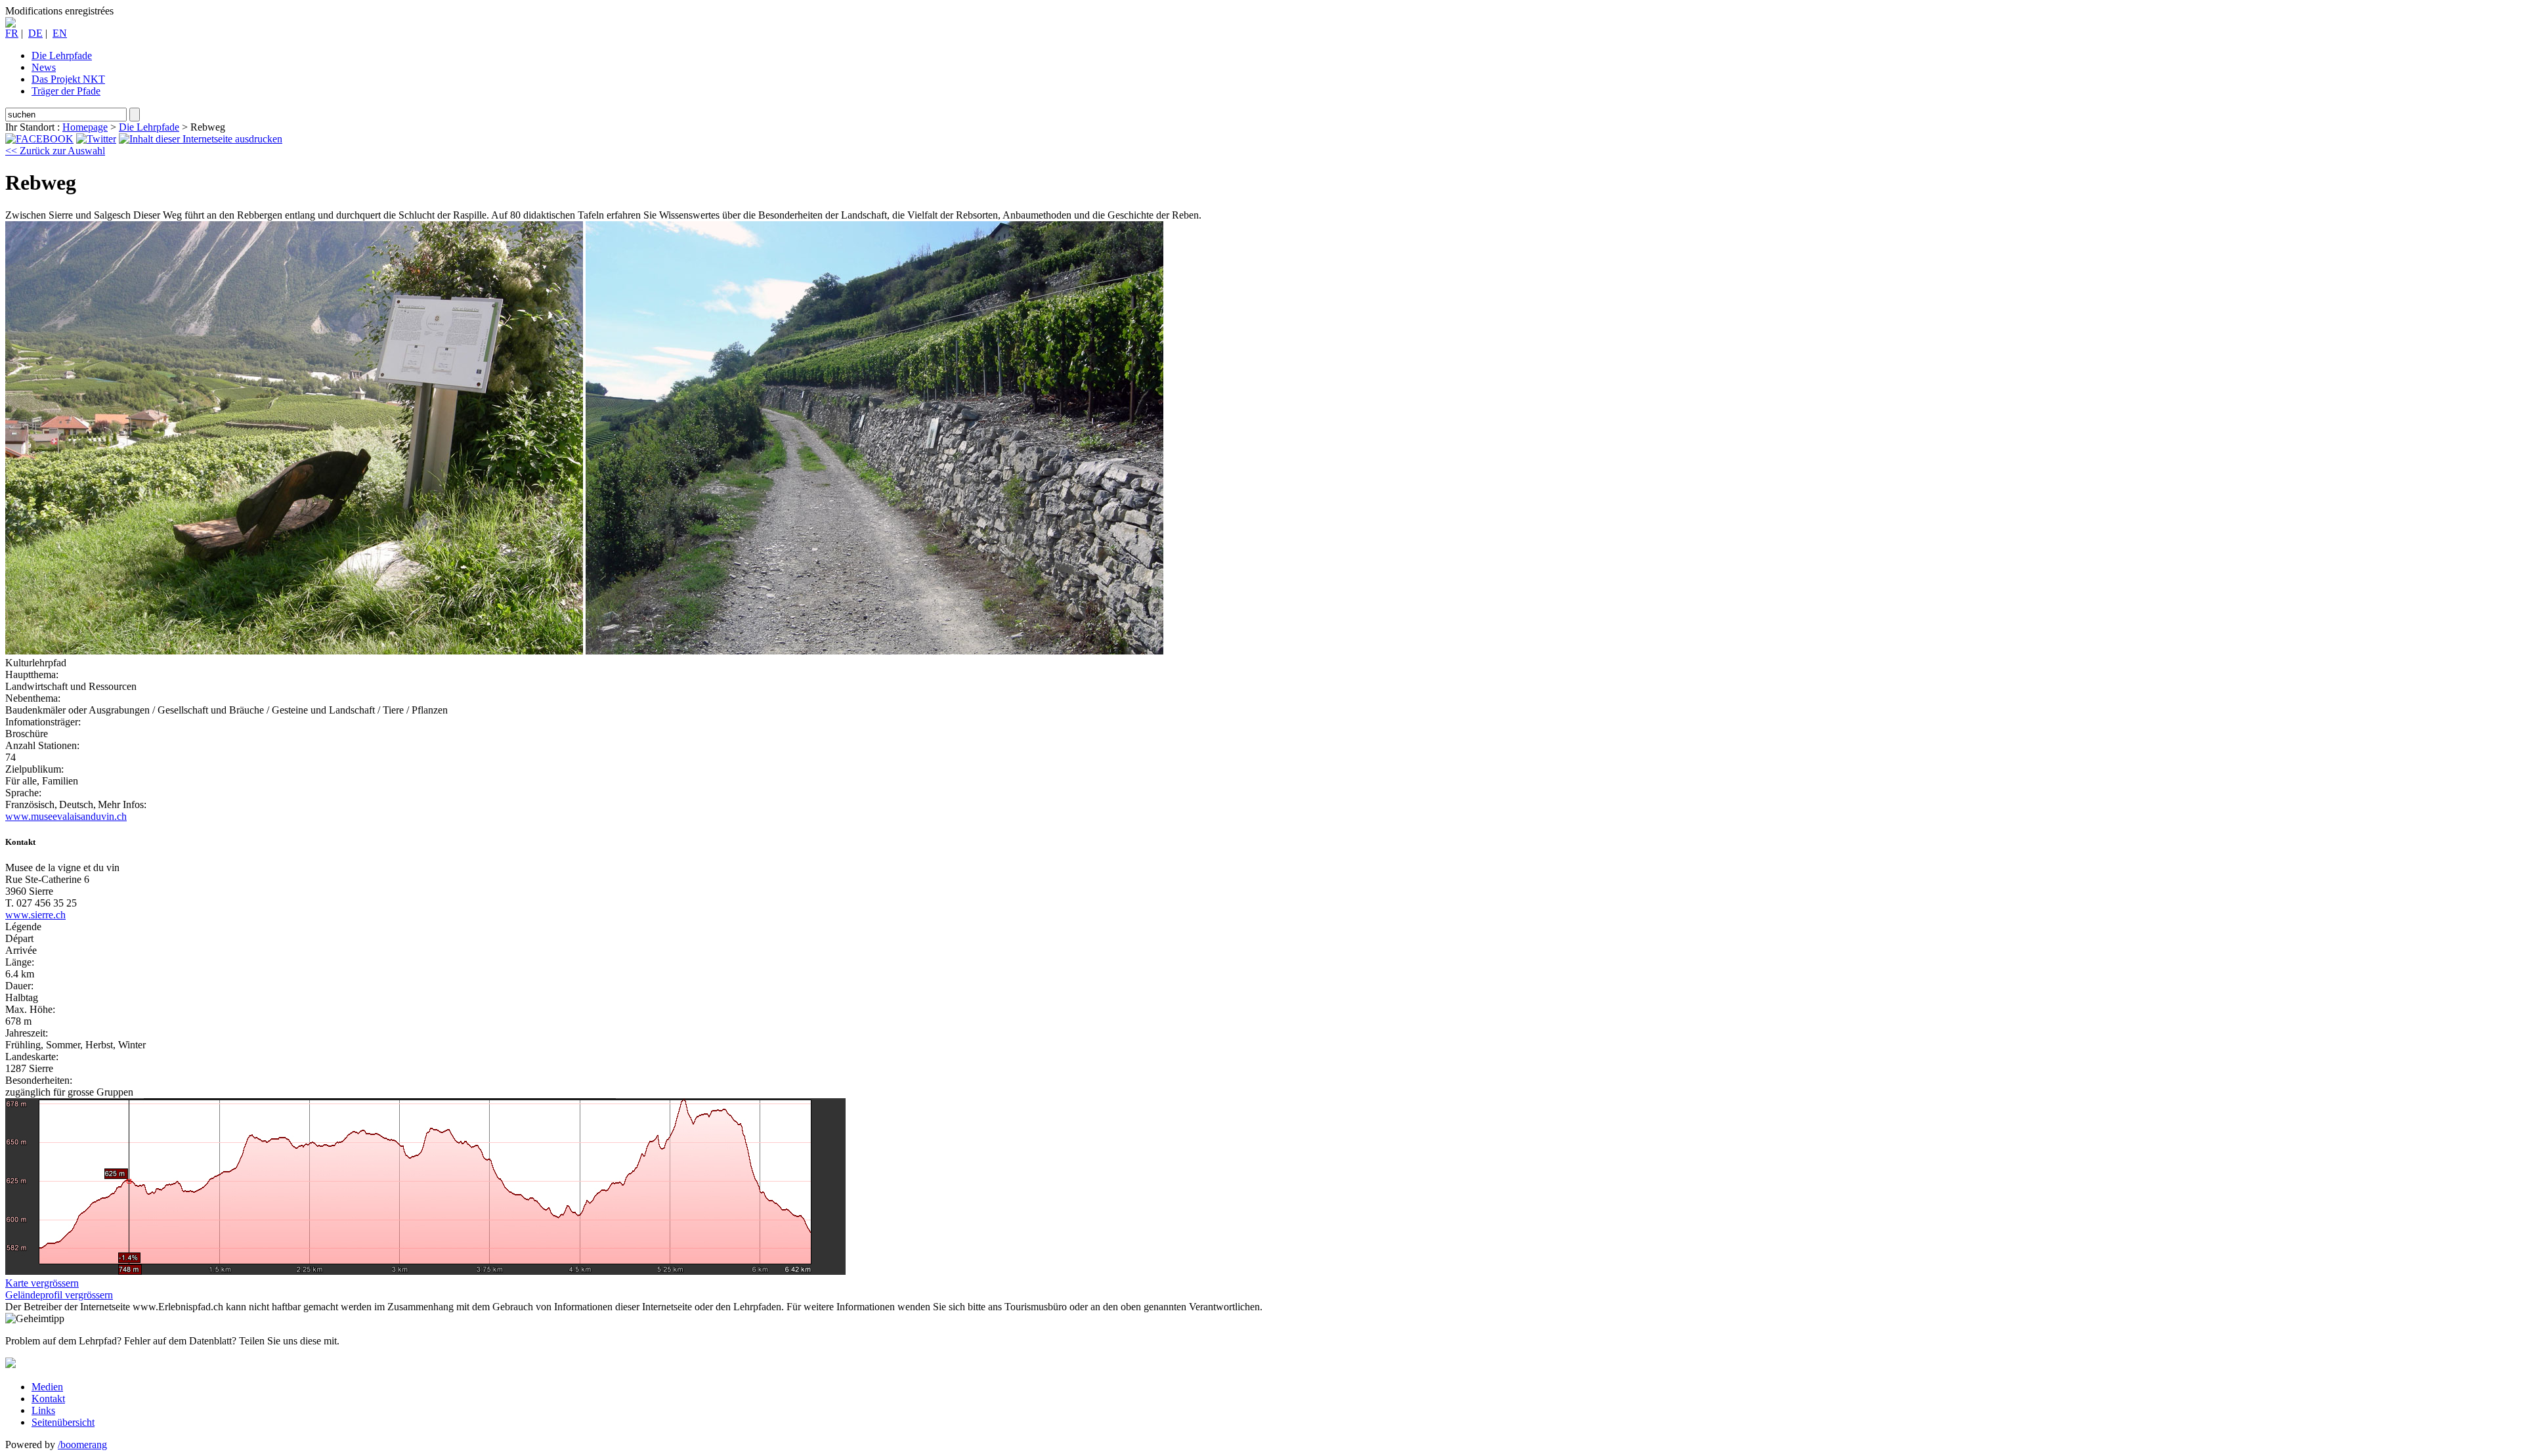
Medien (47, 1387)
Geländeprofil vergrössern (59, 1295)
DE (35, 33)
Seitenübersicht (63, 1422)
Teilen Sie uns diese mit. (289, 1341)
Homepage (85, 127)
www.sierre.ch (35, 915)
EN (60, 33)
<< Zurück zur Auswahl (55, 151)
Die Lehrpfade (62, 55)
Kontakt (48, 1399)
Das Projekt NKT (68, 79)
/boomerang (82, 1445)
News (44, 67)
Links (43, 1410)
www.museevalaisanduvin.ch (66, 816)
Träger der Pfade (66, 91)
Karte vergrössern (42, 1283)
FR (12, 33)
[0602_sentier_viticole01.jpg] (294, 651)
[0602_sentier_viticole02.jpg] (874, 651)
